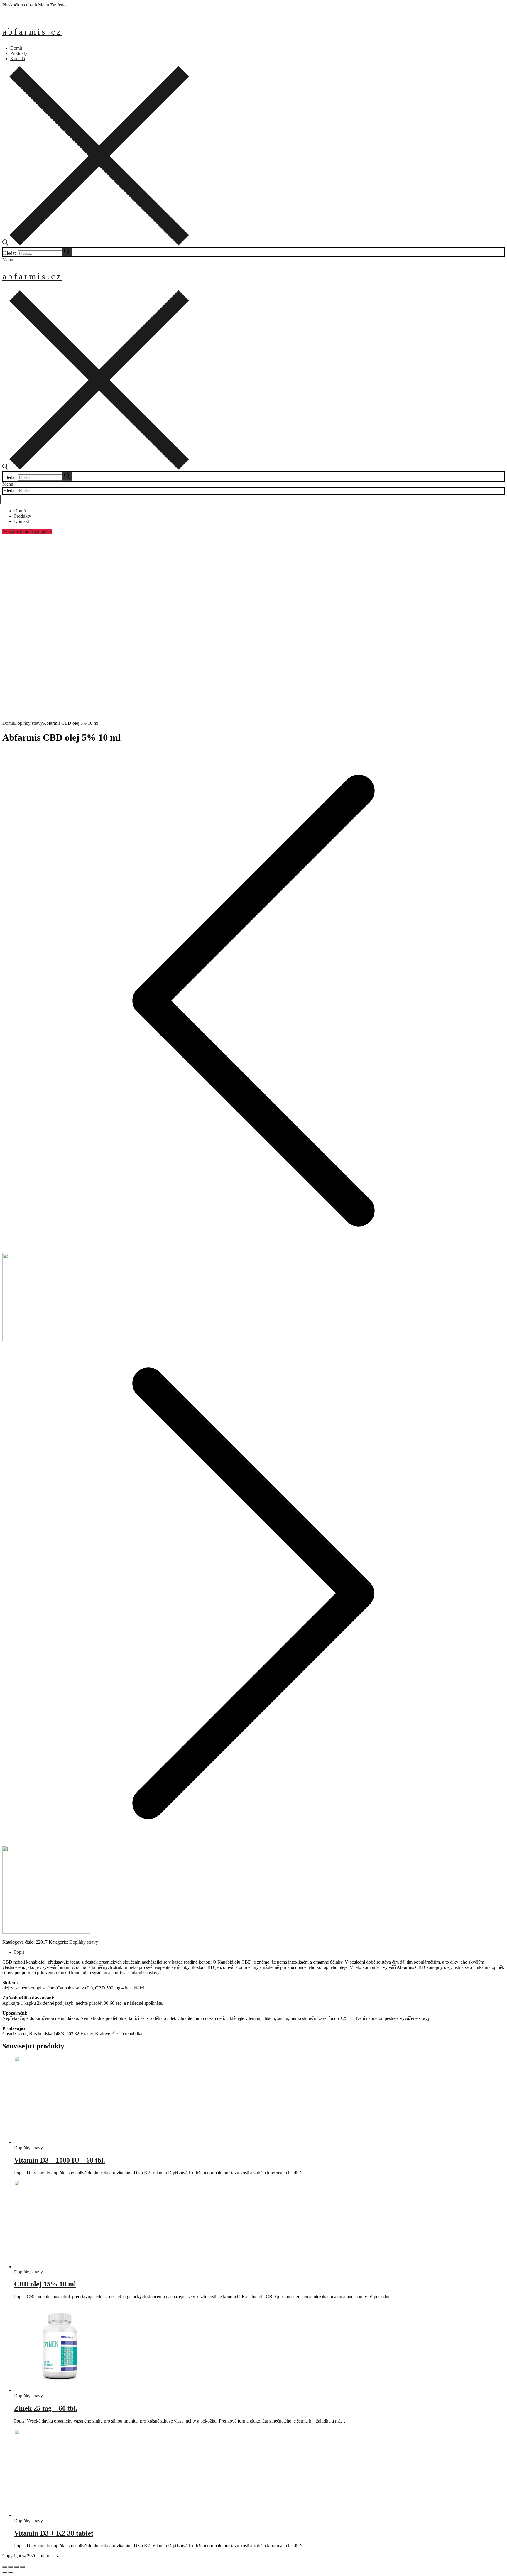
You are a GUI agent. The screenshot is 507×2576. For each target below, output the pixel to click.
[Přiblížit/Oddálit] (22, 2567)
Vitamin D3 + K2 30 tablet (54, 2533)
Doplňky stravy (28, 723)
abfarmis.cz (32, 32)
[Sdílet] (11, 2567)
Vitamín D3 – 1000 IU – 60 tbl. (60, 2160)
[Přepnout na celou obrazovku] (16, 2567)
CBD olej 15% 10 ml (45, 2284)
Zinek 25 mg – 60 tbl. (46, 2408)
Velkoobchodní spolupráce (27, 531)
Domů (8, 723)
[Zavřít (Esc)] (5, 2567)
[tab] (259, 1952)
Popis (19, 1952)
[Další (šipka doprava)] (11, 2572)
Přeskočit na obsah (20, 5)
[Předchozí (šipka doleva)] (5, 2572)
